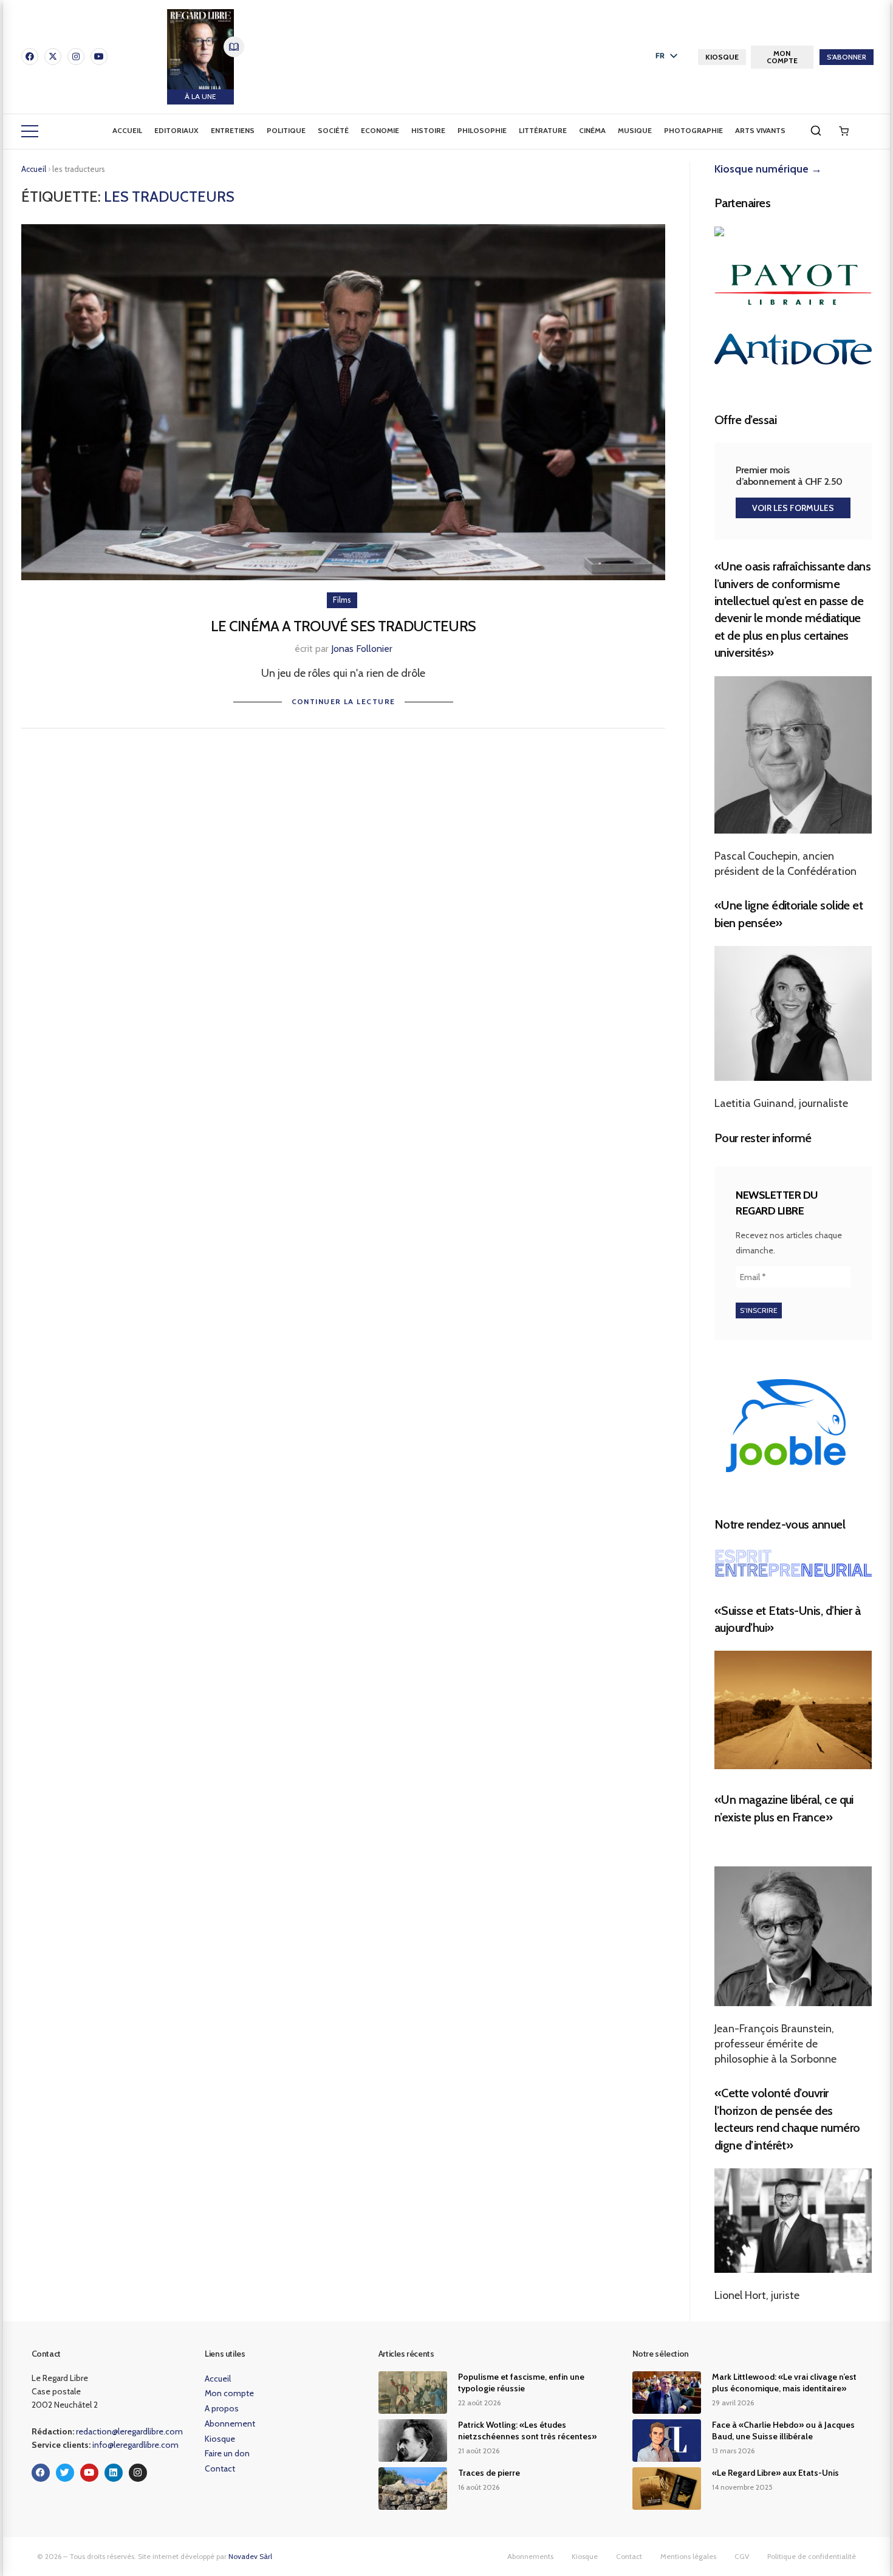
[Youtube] (99, 57)
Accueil (127, 130)
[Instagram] (76, 57)
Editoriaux (176, 130)
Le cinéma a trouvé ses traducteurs (344, 626)
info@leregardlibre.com (135, 2445)
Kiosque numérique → (768, 169)
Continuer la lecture (344, 701)
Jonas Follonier (362, 649)
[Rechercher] (816, 131)
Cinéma (592, 130)
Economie (380, 130)
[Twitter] (65, 2473)
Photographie (693, 130)
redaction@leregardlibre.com (129, 2431)
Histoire (428, 130)
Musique (635, 130)
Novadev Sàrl (250, 2556)
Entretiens (233, 130)
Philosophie (482, 130)
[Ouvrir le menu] (30, 131)
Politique (286, 130)
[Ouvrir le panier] (844, 131)
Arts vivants (760, 130)
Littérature (543, 130)
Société (333, 130)
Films (342, 600)
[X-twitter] (53, 57)
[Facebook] (30, 57)
